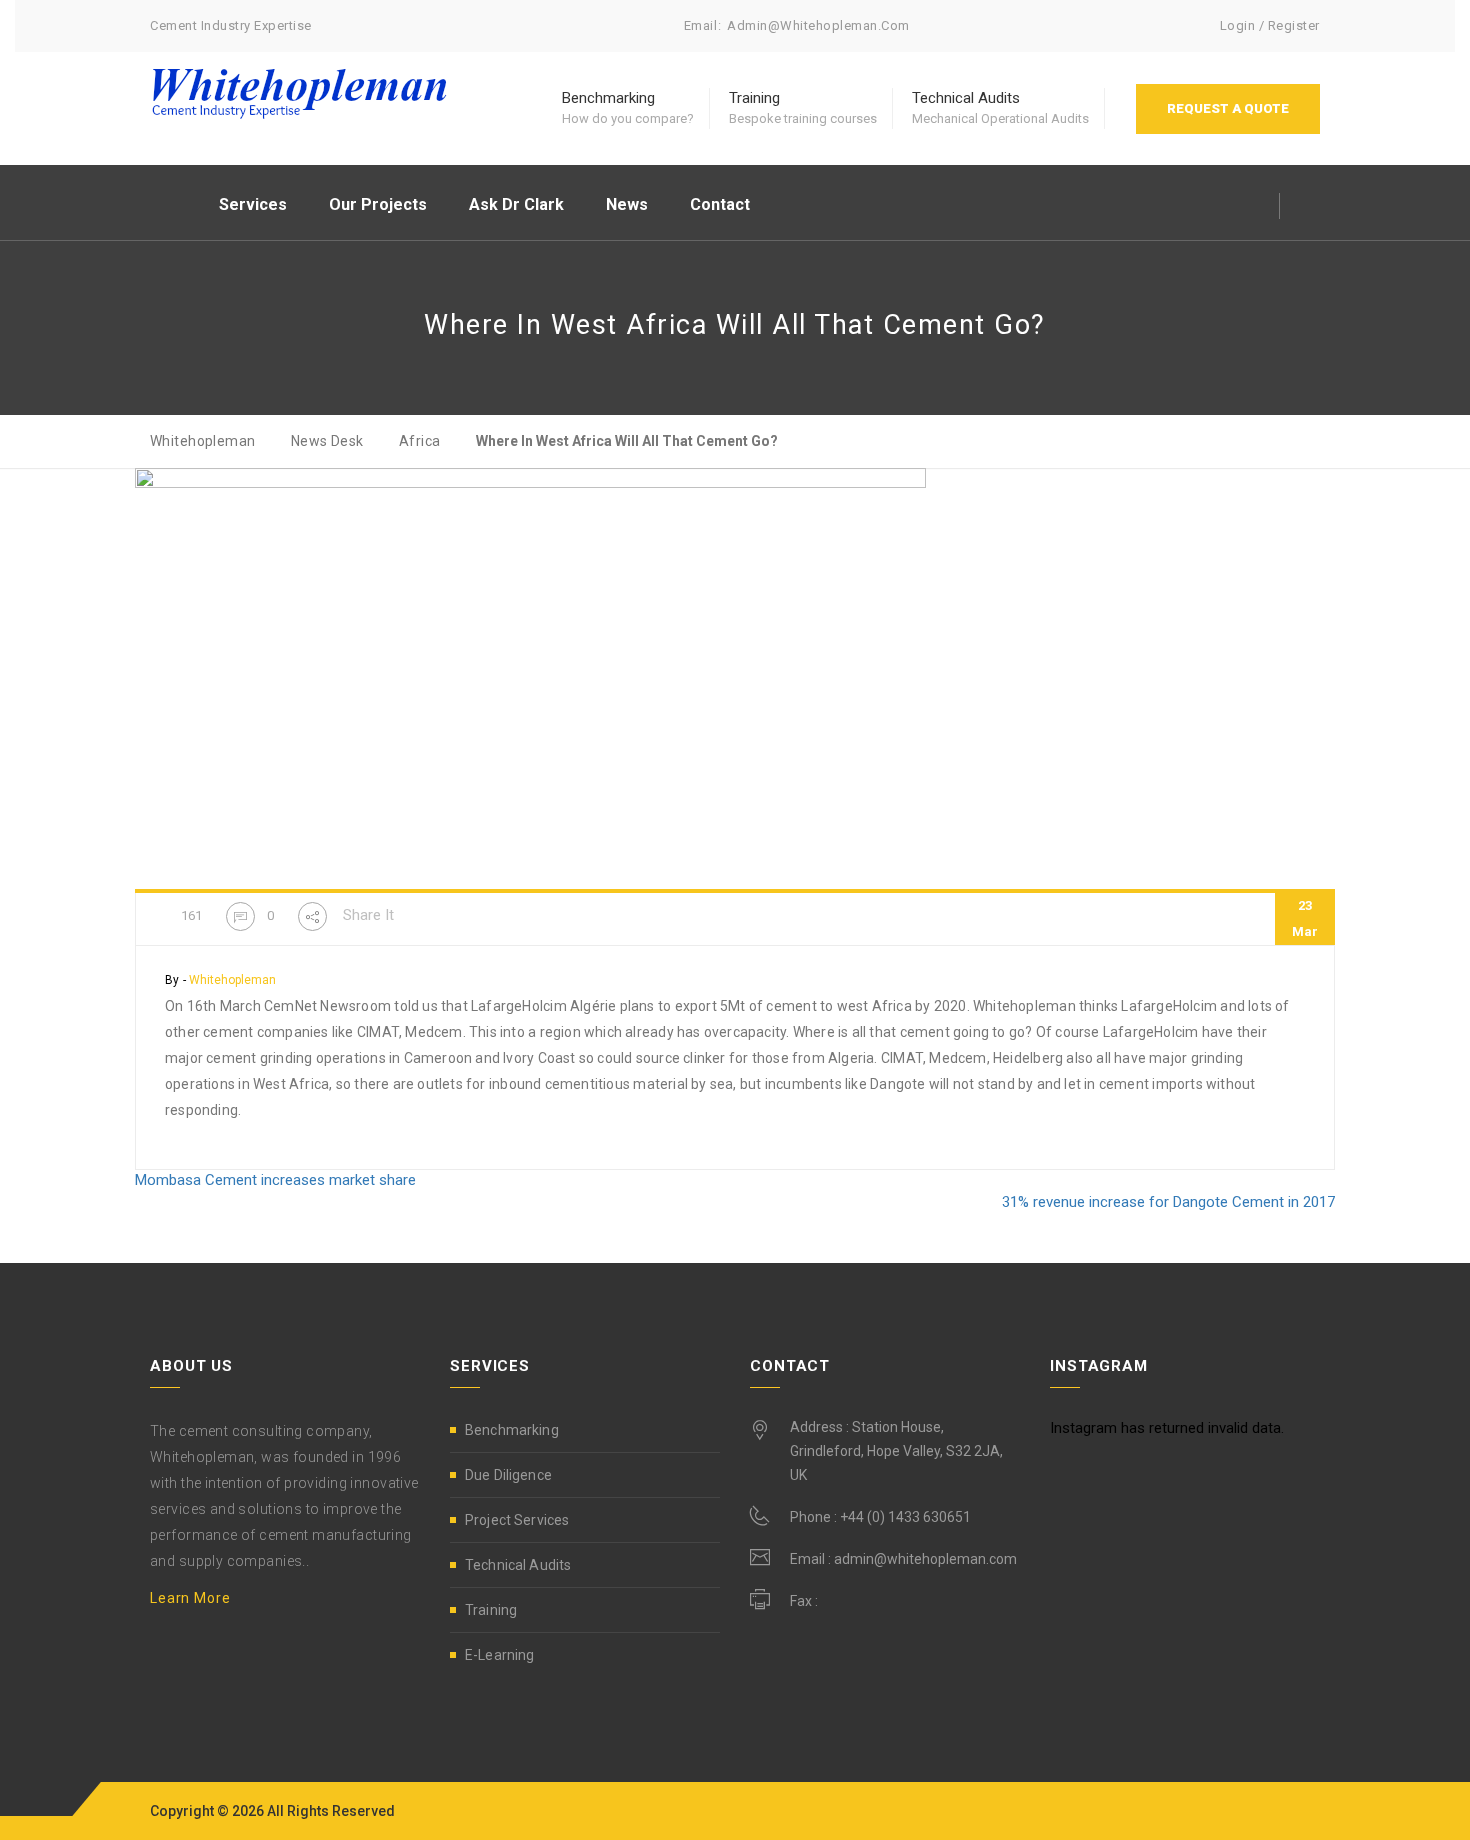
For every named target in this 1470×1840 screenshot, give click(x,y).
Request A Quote (1228, 108)
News (627, 204)
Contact (720, 204)
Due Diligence (508, 1475)
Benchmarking (512, 1430)
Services (253, 204)
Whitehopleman (232, 980)
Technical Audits (518, 1565)
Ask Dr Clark (516, 204)
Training (491, 1610)
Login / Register (1270, 25)
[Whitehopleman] (300, 93)
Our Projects (378, 204)
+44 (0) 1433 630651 (905, 1517)
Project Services (517, 1520)
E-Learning (499, 1655)
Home (170, 202)
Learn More (190, 1598)
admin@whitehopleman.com (818, 25)
